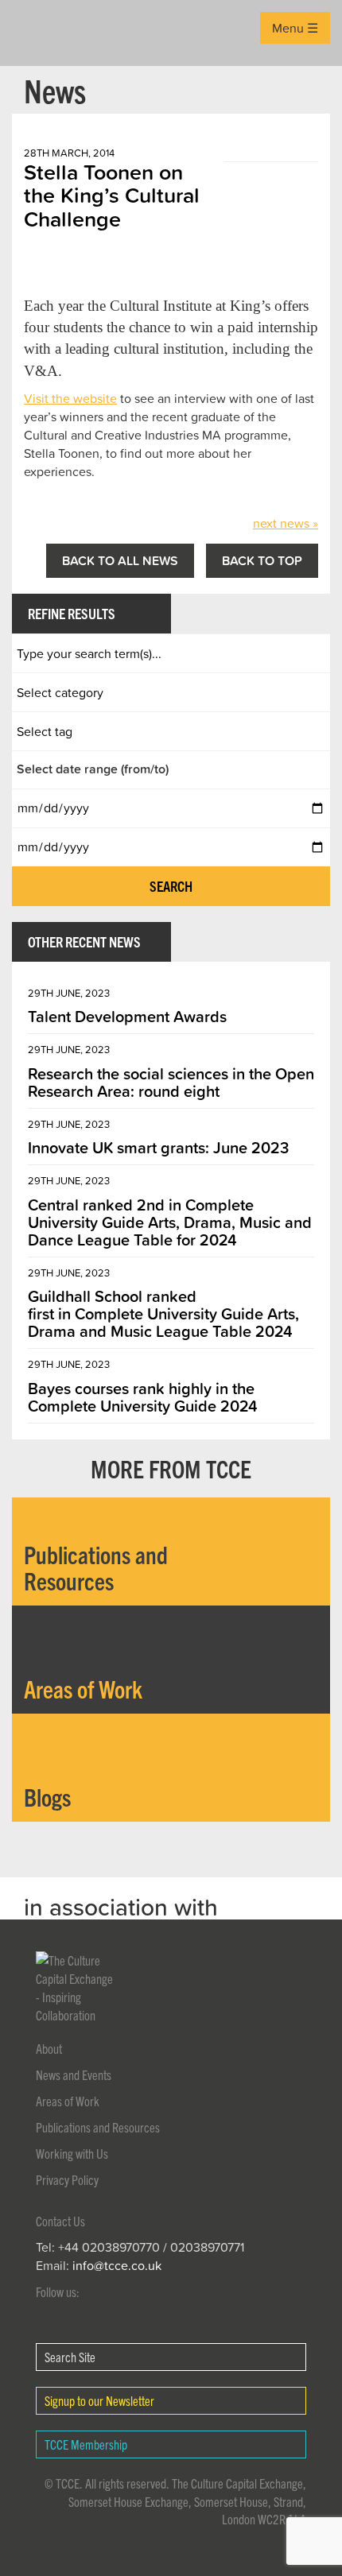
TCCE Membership (86, 2444)
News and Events (74, 2074)
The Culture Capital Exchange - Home (37, 33)
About (49, 2048)
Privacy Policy (67, 2179)
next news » (286, 523)
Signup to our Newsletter (99, 2400)
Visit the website (70, 398)
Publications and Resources (98, 2127)
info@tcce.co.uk (117, 2265)
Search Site (70, 2357)
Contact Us (60, 2221)
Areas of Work (68, 2101)
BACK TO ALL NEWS (120, 560)
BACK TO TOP (262, 560)
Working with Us (72, 2153)
